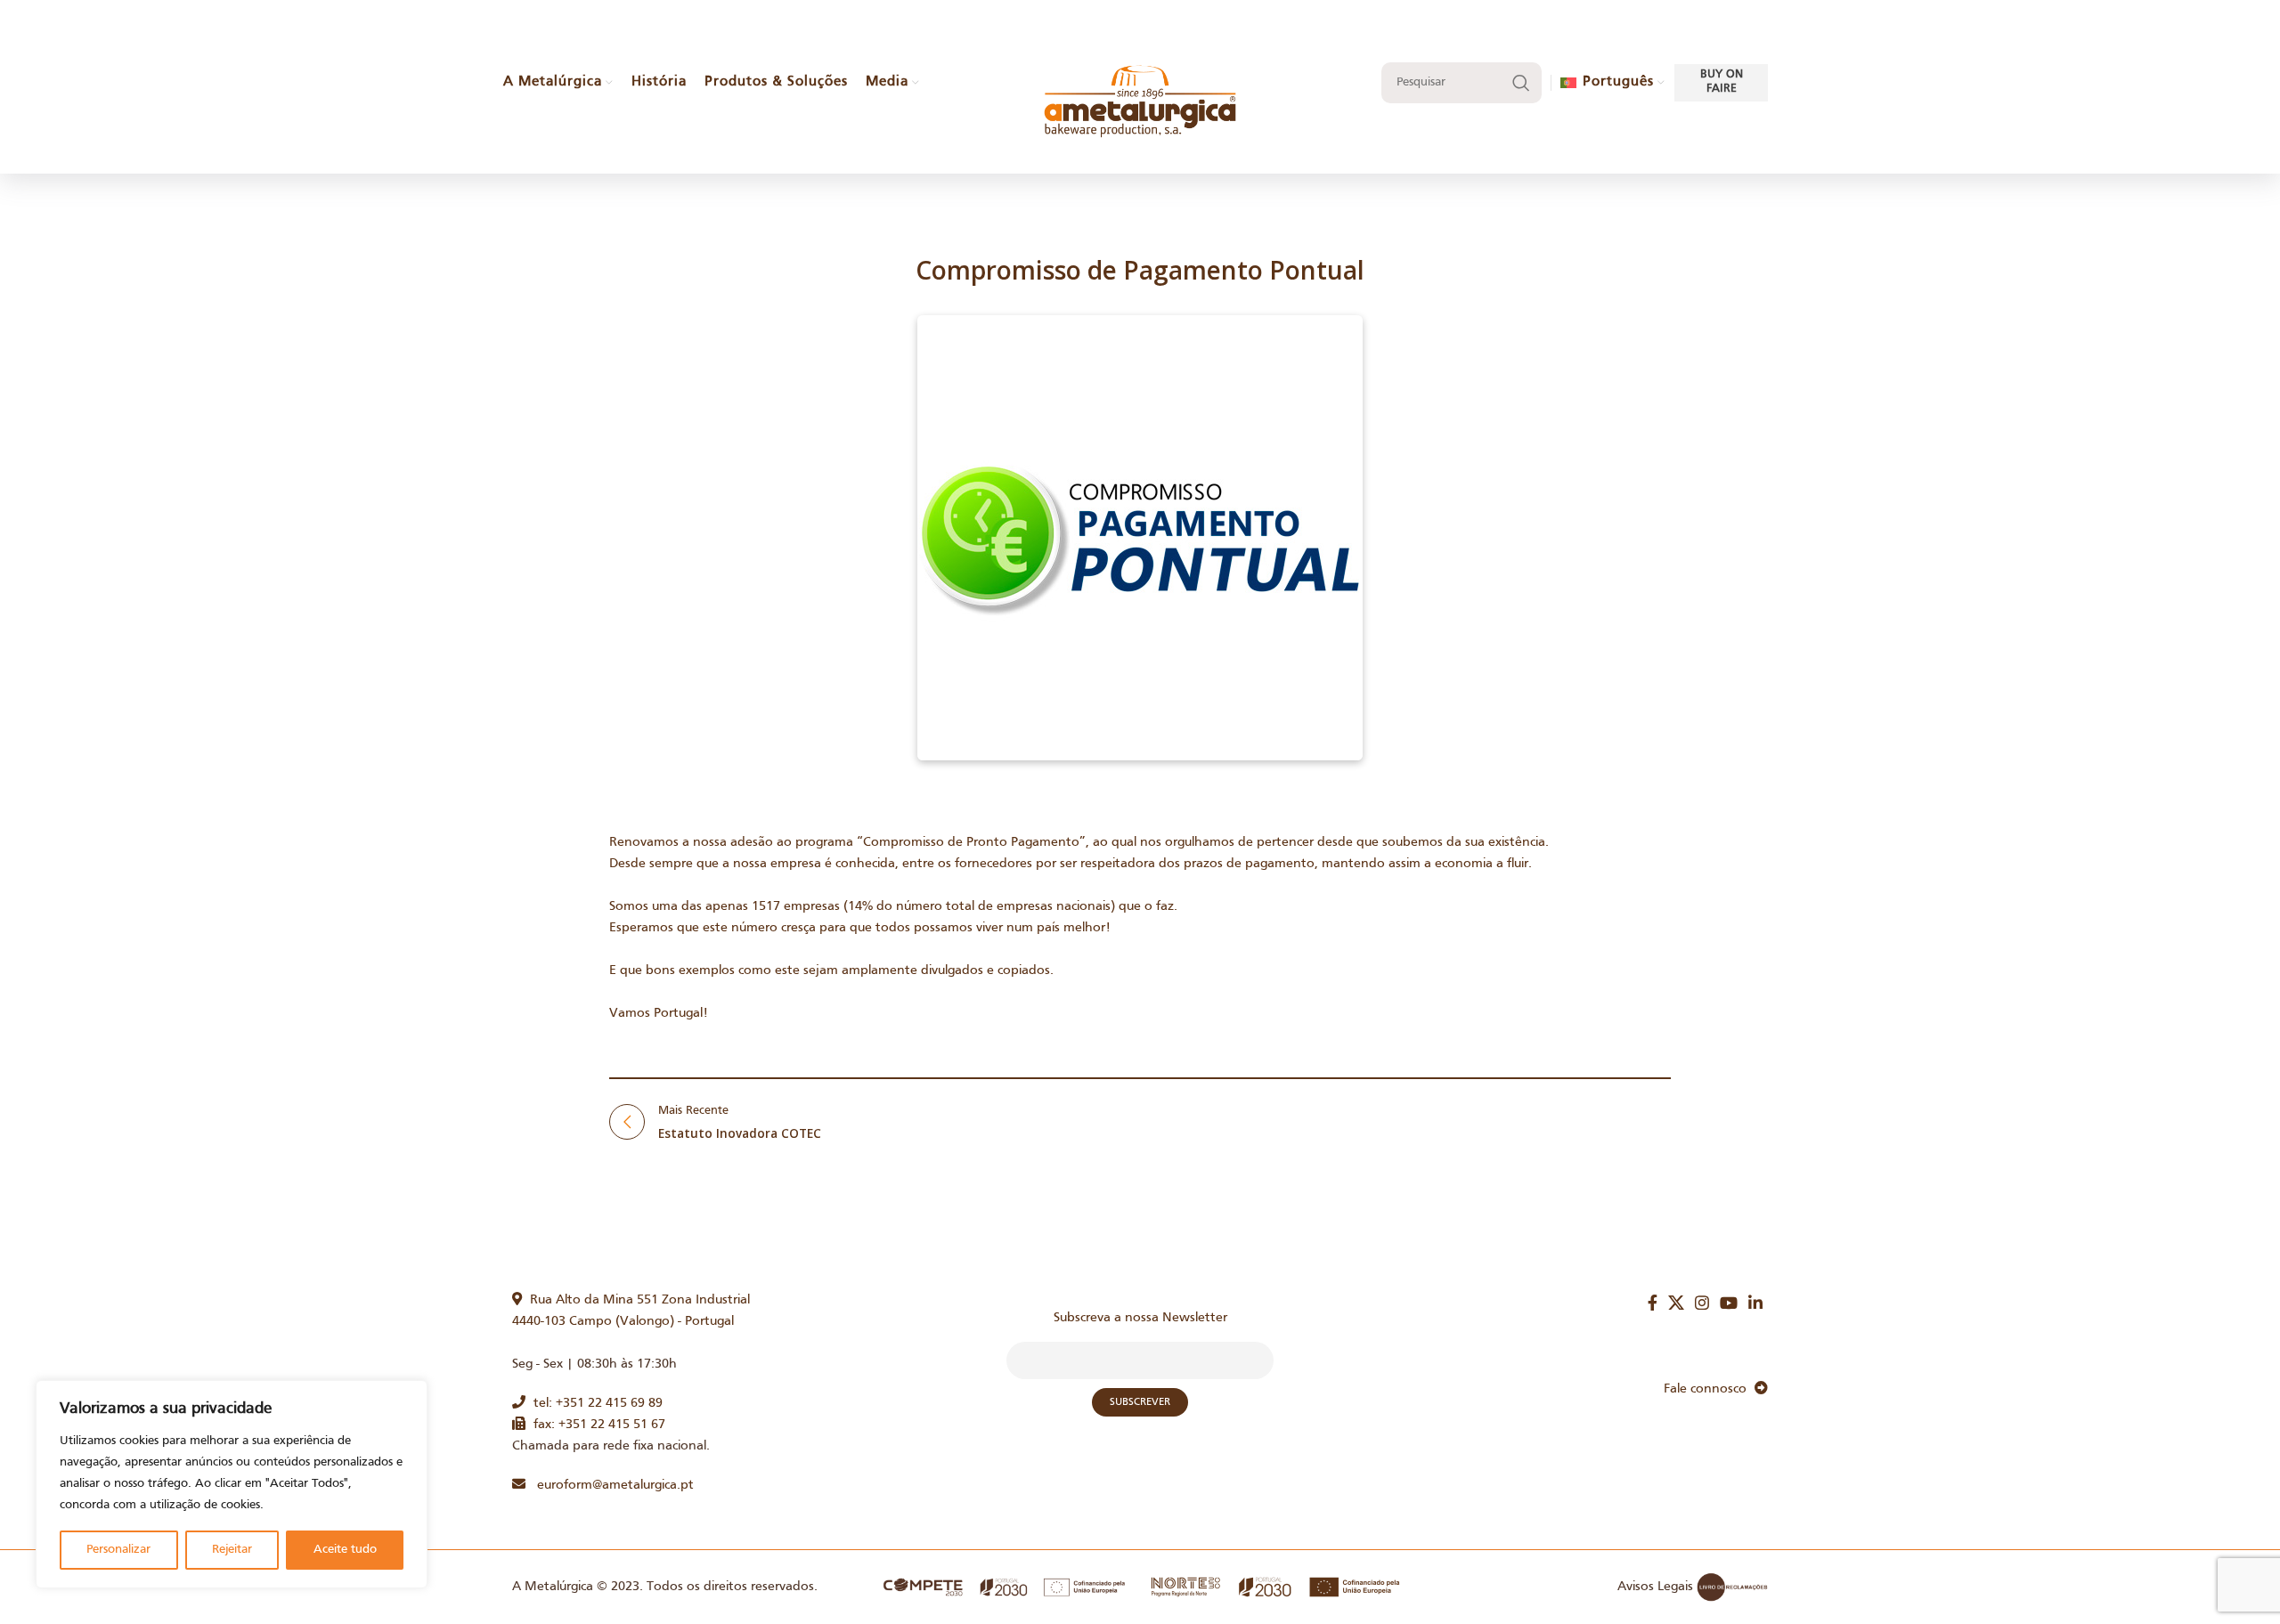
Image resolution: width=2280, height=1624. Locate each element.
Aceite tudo (345, 1550)
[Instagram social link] (1702, 1303)
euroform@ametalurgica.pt (610, 1485)
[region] (232, 1484)
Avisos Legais (1655, 1587)
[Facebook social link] (1653, 1303)
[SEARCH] (1521, 83)
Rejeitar (232, 1550)
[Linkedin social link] (1755, 1303)
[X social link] (1676, 1303)
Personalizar (118, 1550)
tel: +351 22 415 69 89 (594, 1403)
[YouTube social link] (1729, 1303)
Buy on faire (1722, 82)
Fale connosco (1709, 1389)
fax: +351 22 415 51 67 (595, 1425)
